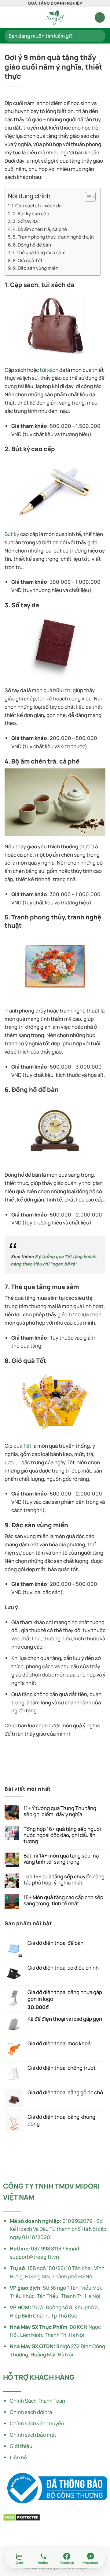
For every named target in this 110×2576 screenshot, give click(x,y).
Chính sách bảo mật (33, 2435)
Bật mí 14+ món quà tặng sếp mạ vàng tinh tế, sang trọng (61, 1859)
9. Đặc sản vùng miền (36, 268)
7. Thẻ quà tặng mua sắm (39, 253)
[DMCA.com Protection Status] (22, 2517)
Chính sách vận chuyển (37, 2423)
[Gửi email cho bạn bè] (63, 1754)
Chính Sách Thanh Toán (37, 2401)
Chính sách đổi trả (31, 2412)
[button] (9, 18)
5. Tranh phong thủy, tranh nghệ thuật (53, 237)
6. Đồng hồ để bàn (32, 245)
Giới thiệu (21, 2446)
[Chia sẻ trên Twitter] (47, 1754)
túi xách (49, 370)
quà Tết (22, 1446)
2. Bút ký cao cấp (31, 214)
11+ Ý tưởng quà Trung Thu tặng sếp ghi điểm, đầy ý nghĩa (60, 1811)
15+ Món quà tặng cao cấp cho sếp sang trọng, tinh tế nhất (63, 1900)
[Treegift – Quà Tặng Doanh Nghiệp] (55, 17)
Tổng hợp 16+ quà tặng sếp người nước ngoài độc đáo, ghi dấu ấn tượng (62, 1835)
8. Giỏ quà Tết (28, 260)
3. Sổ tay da (25, 221)
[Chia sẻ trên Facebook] (39, 1754)
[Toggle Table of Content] (87, 197)
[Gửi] (98, 36)
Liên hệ (18, 2457)
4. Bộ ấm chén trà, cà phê (40, 229)
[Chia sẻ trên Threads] (55, 1754)
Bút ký (12, 534)
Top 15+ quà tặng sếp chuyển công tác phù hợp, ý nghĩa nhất (64, 1880)
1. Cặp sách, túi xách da (37, 206)
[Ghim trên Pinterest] (71, 1754)
